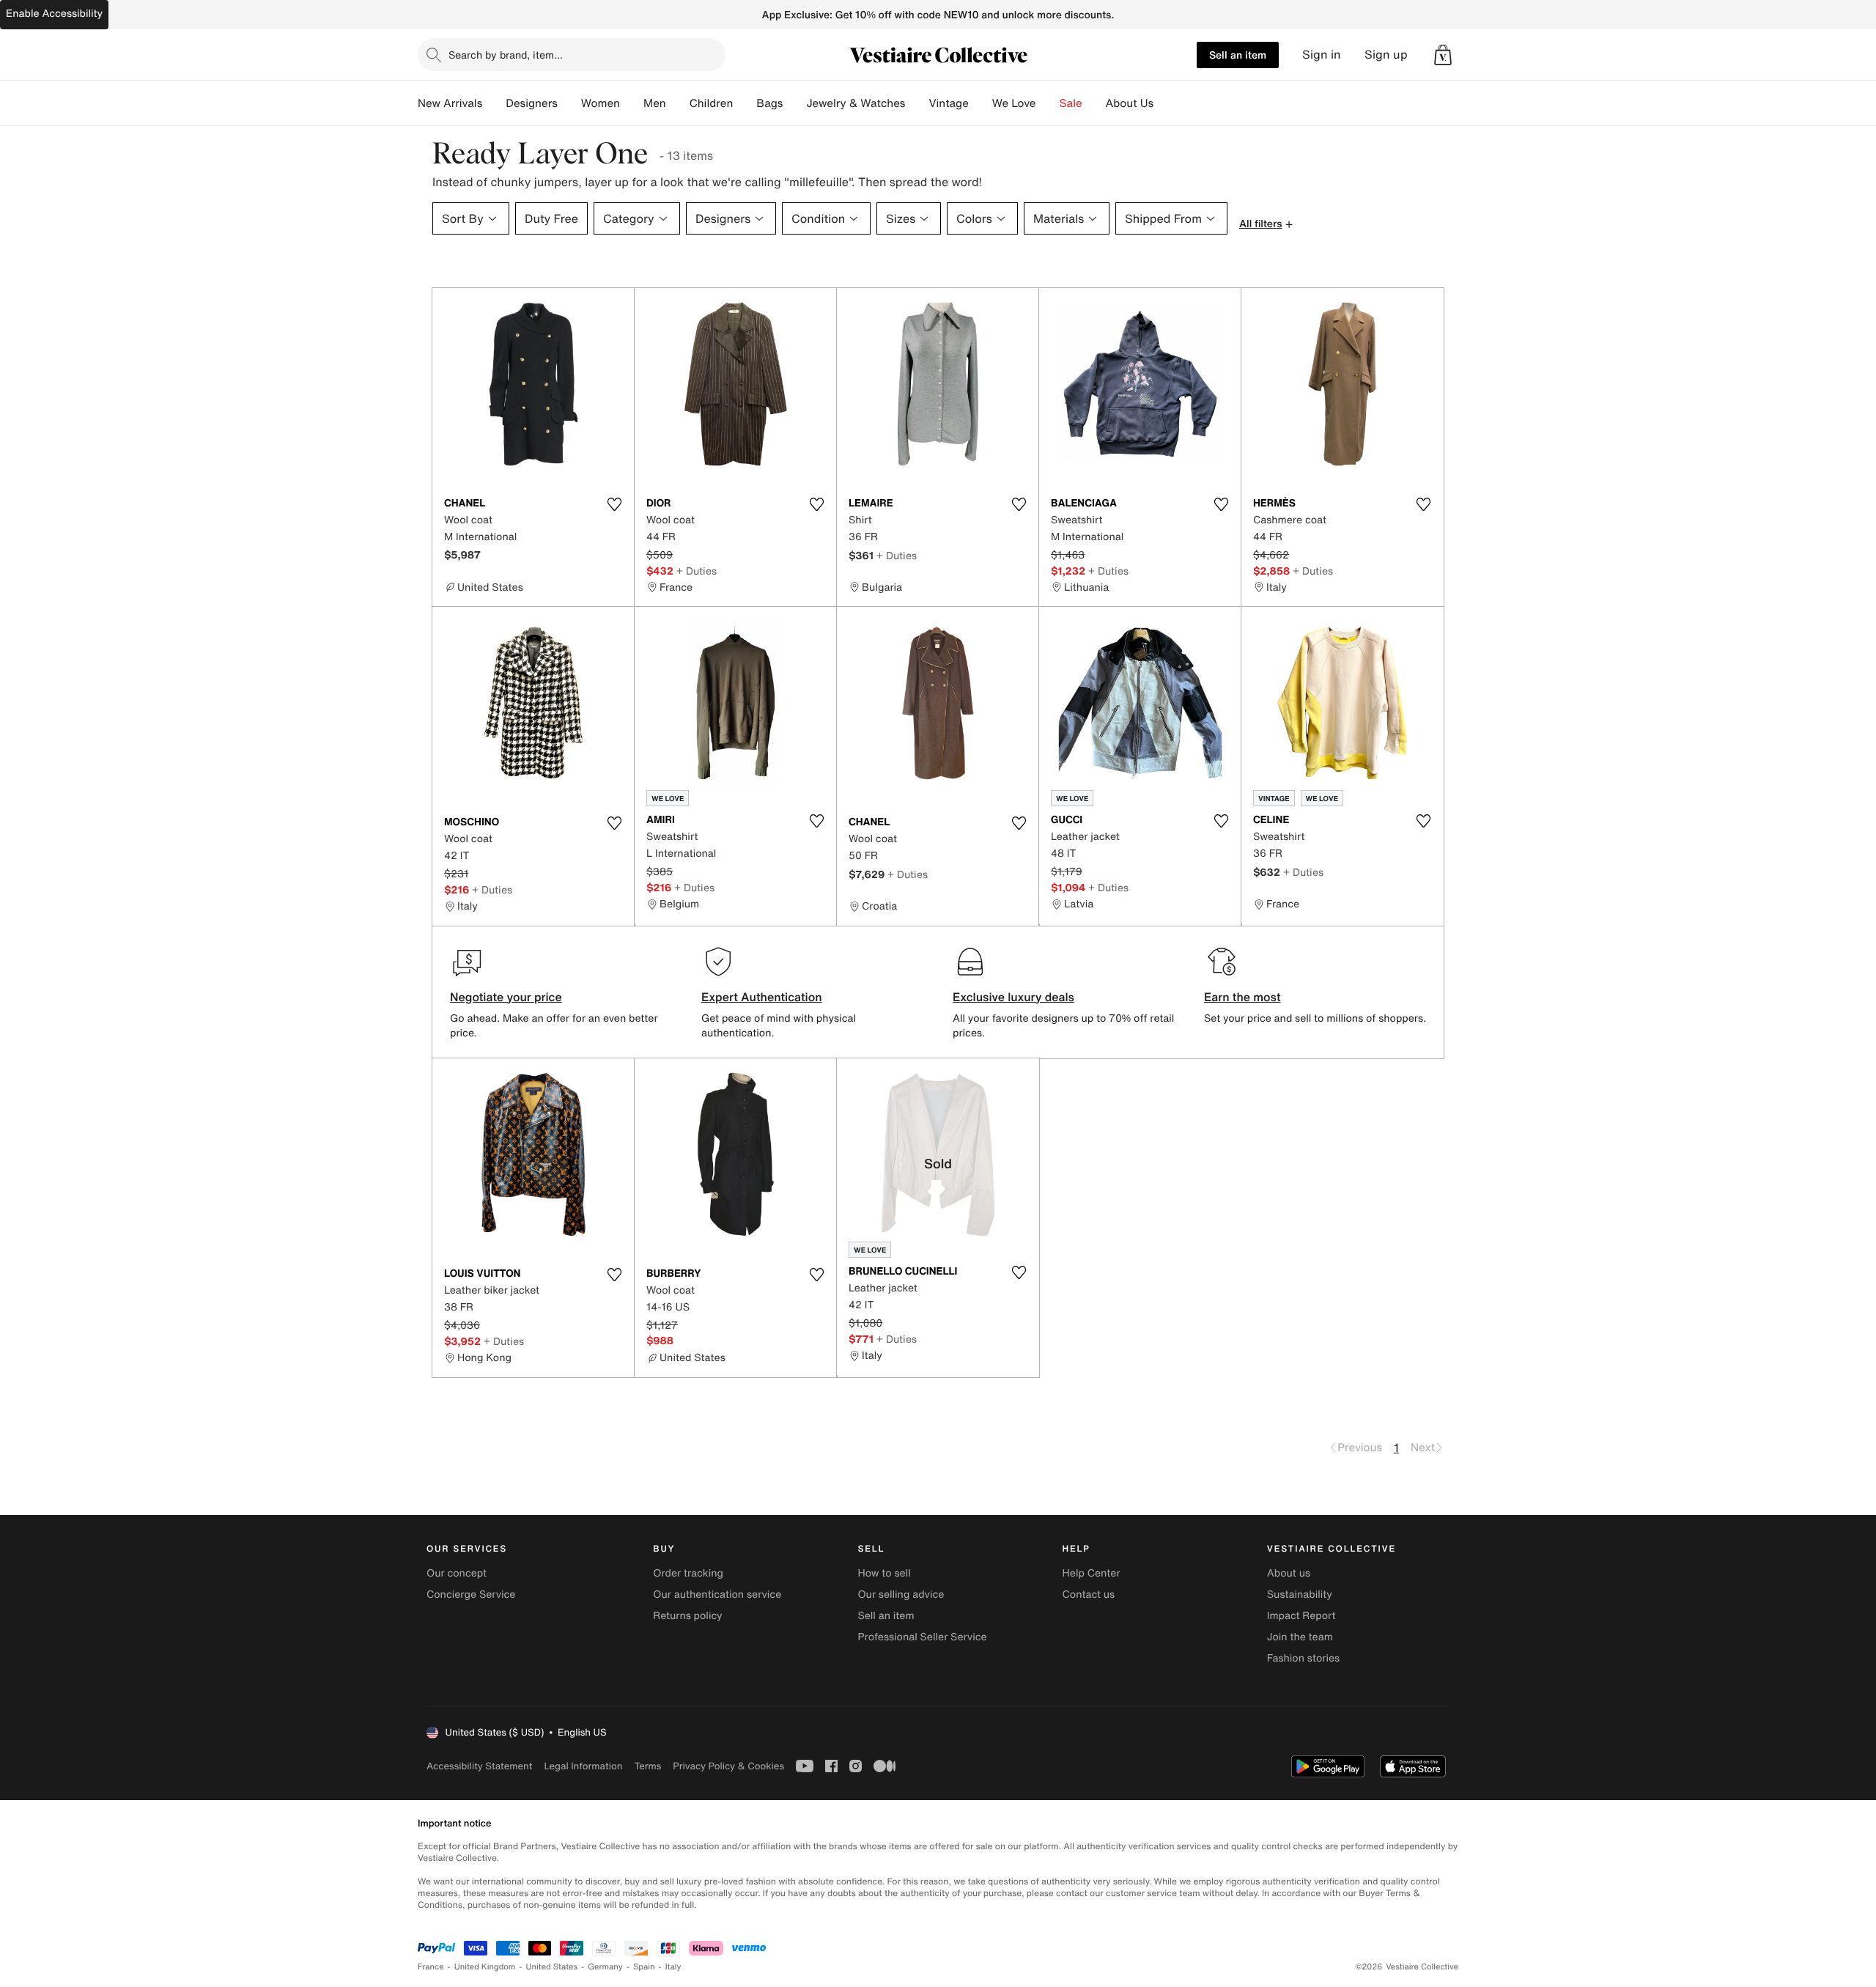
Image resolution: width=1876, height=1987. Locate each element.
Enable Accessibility (54, 14)
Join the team (1300, 1637)
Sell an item (1238, 55)
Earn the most (1242, 997)
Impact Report (1301, 1616)
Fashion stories (1303, 1658)
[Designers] (569, 103)
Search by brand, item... (506, 55)
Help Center (1092, 1573)
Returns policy (687, 1616)
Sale (1071, 103)
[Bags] (794, 103)
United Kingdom (485, 1967)
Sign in (1322, 55)
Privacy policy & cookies (728, 1766)
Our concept (457, 1573)
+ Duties (697, 571)
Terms (647, 1766)
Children (712, 103)
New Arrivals (450, 103)
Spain (644, 1967)
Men (655, 103)
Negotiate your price (506, 997)
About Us (1130, 103)
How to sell (884, 1573)
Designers (532, 103)
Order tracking (688, 1573)
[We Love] (1048, 103)
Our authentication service (717, 1595)
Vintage (948, 103)
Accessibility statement (479, 1766)
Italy (673, 1967)
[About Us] (1165, 103)
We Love (1014, 103)
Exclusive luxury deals (1013, 997)
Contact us (1089, 1595)
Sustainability (1300, 1595)
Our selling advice (901, 1595)
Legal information (583, 1766)
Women (601, 103)
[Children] (745, 103)
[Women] (632, 103)
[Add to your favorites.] (614, 504)
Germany (605, 1967)
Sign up (1386, 55)
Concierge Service (471, 1595)
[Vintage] (981, 103)
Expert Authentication (762, 997)
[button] (1443, 55)
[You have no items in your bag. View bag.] (1443, 55)
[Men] (678, 103)
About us (1289, 1573)
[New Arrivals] (494, 103)
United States (552, 1967)
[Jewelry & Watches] (917, 103)
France (431, 1967)
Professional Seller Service (922, 1637)
